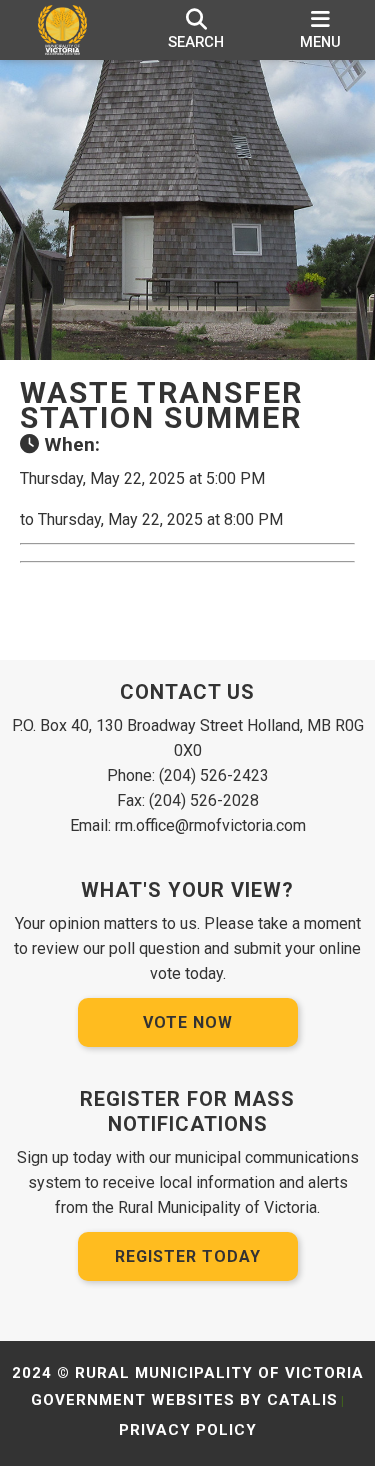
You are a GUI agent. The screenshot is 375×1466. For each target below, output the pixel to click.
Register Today (188, 1256)
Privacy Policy (188, 1430)
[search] (196, 30)
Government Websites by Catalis (184, 1400)
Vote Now (188, 1022)
